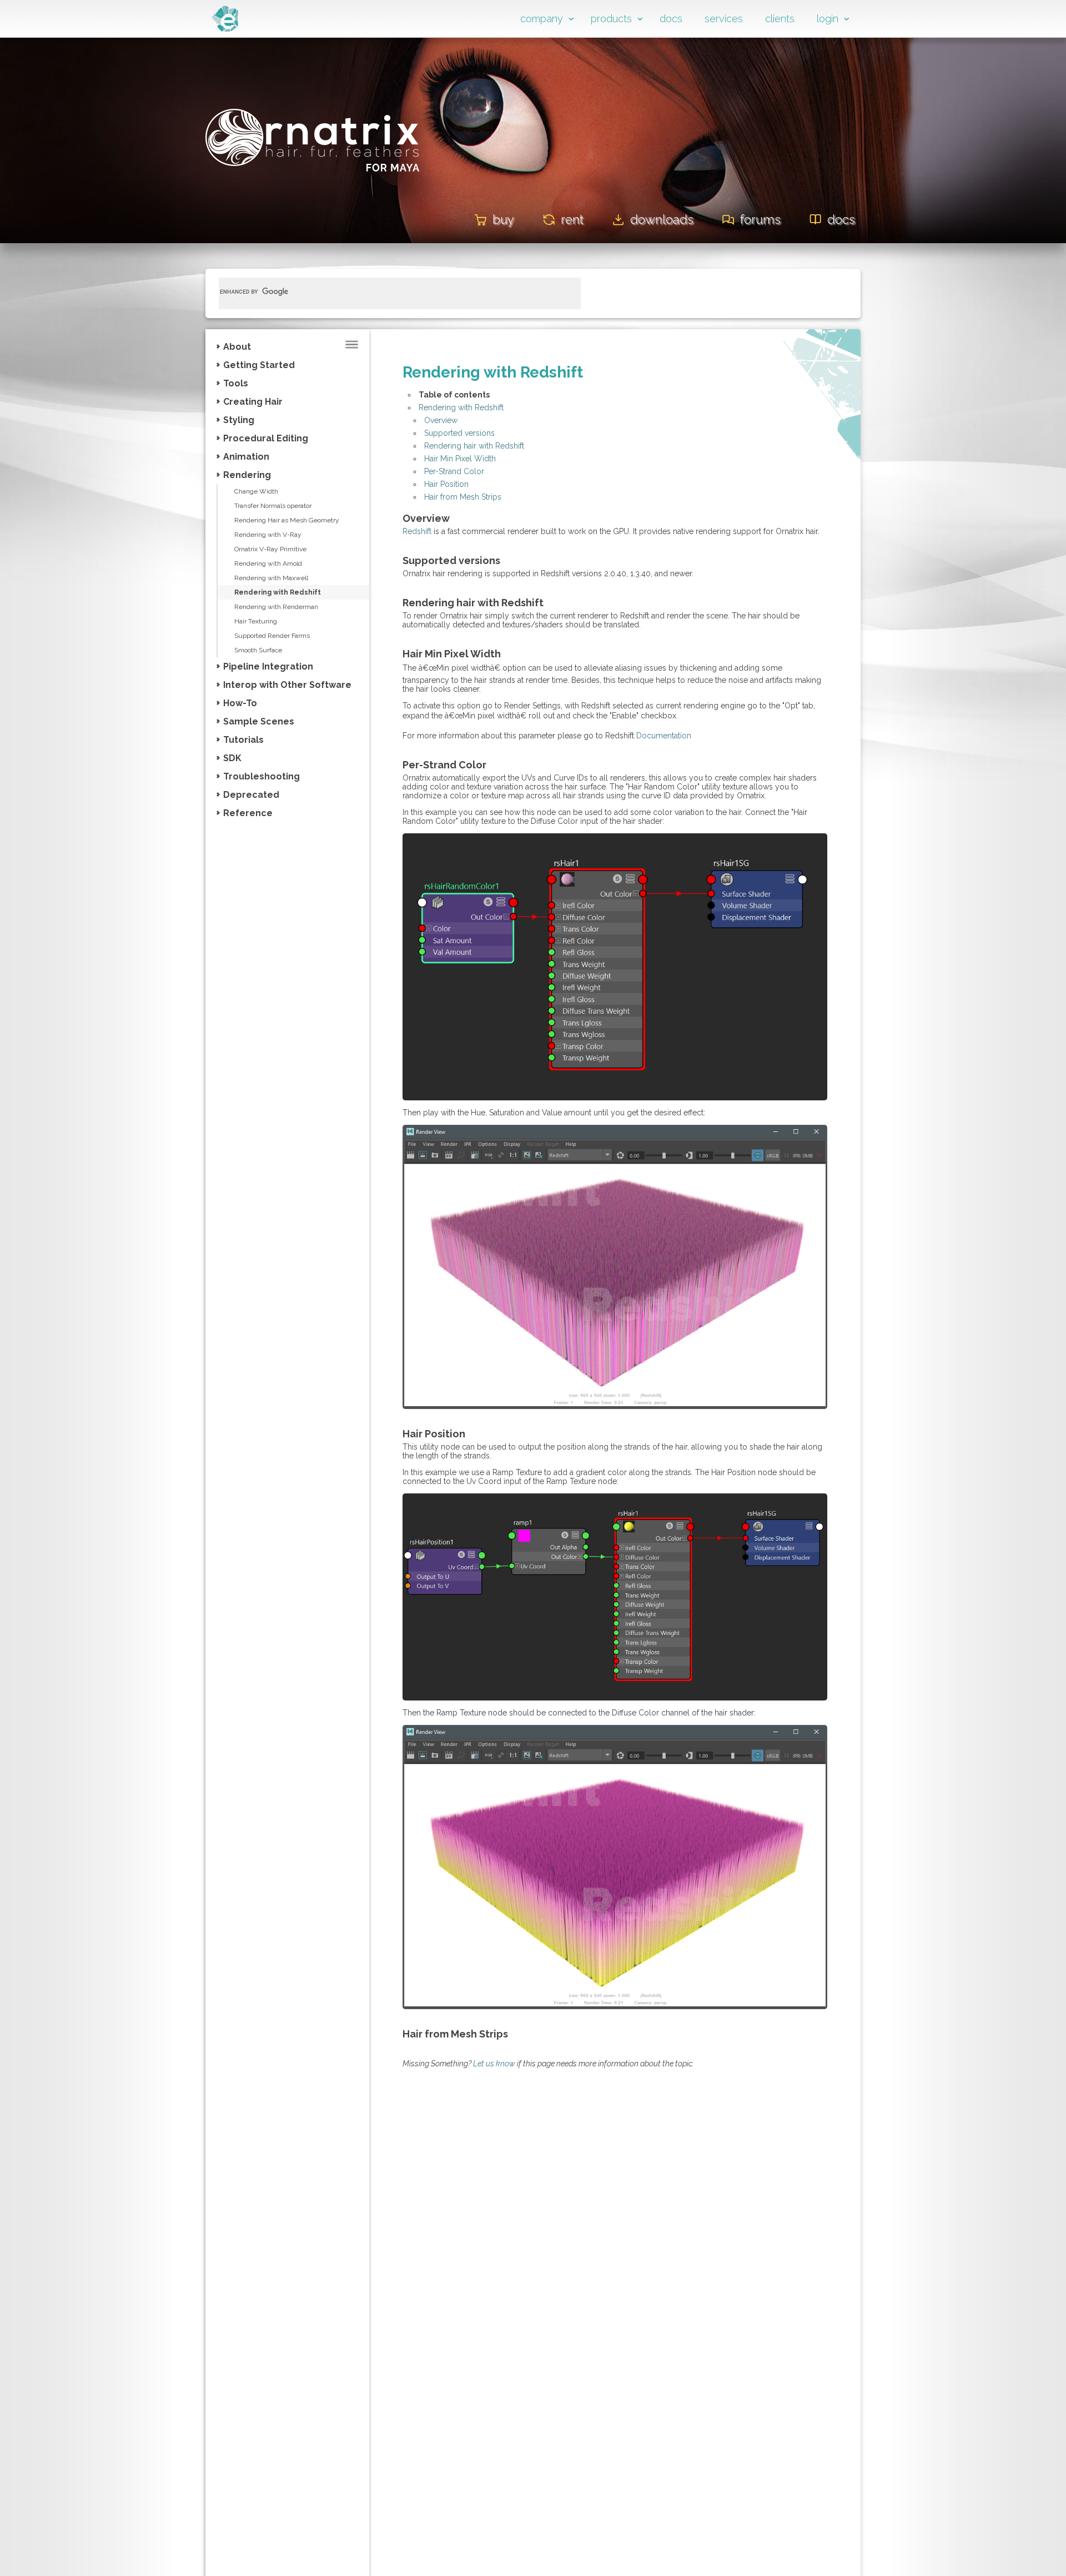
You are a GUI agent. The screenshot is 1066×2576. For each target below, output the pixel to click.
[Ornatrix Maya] (313, 188)
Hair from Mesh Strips (463, 497)
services (724, 19)
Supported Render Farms (272, 636)
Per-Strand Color (454, 471)
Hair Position (446, 484)
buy (503, 219)
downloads (662, 219)
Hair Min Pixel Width (460, 459)
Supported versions (459, 433)
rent (572, 219)
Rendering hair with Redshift (474, 446)
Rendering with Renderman (276, 607)
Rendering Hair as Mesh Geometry (287, 520)
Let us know (494, 2064)
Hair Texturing (256, 621)
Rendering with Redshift (278, 592)
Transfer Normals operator (273, 506)
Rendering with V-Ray (268, 535)
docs (671, 19)
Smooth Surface (258, 650)
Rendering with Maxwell (271, 578)
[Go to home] (225, 29)
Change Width (256, 491)
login (828, 19)
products (611, 19)
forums (760, 219)
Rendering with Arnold (268, 563)
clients (780, 19)
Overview (441, 420)
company (542, 19)
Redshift (417, 531)
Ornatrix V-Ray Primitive (270, 549)
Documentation (664, 736)
